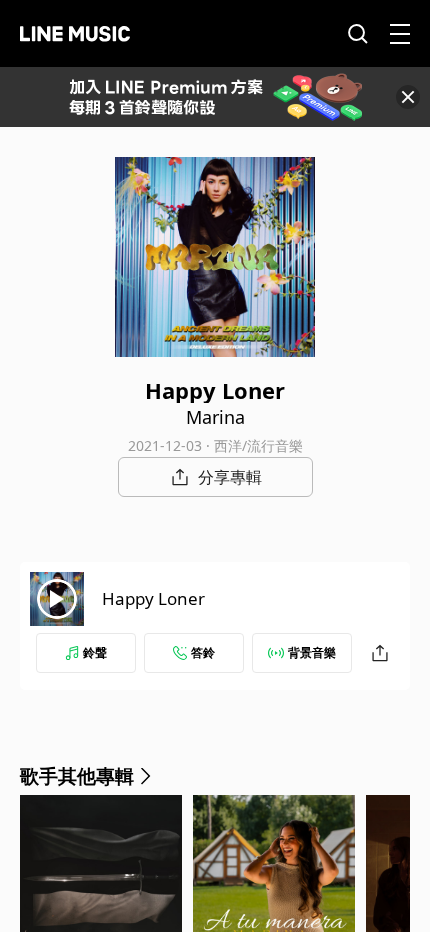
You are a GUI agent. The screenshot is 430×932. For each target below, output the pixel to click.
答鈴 (203, 652)
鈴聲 (95, 652)
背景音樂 (312, 652)
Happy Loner (153, 598)
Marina (215, 417)
